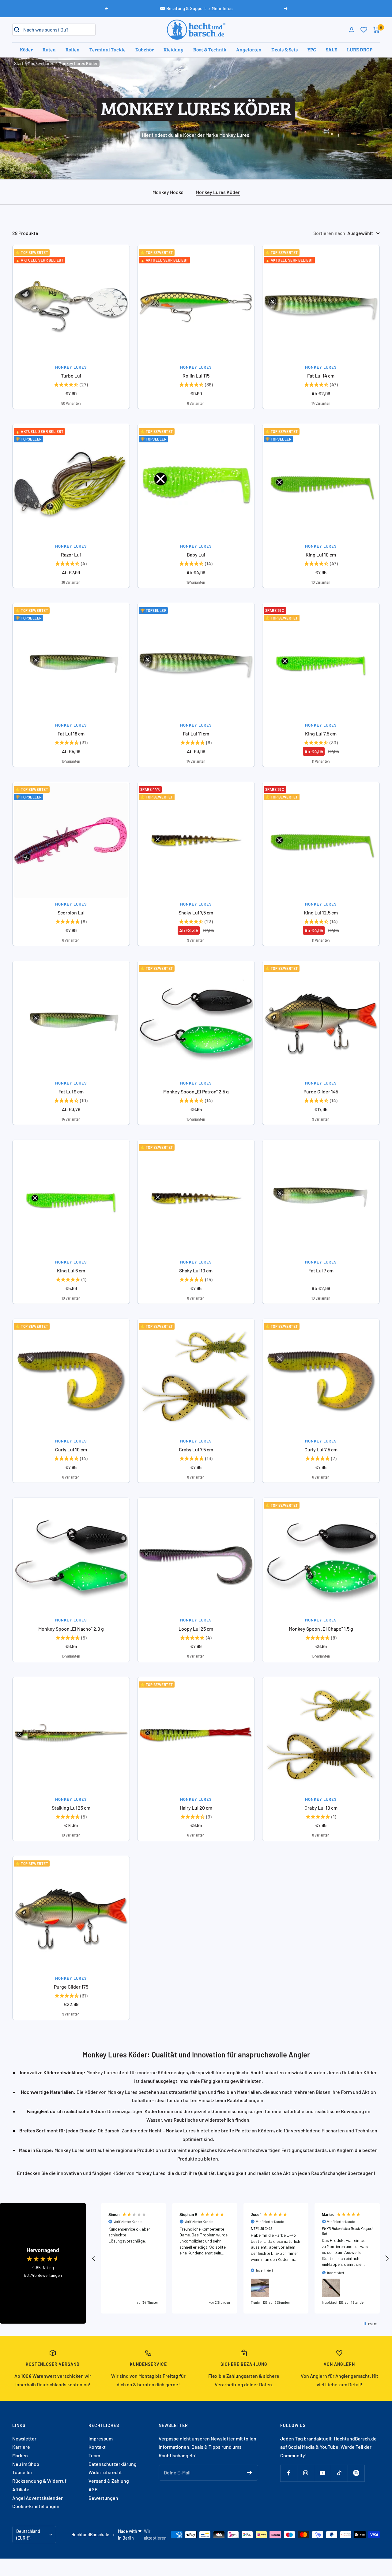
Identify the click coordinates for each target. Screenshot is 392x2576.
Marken (20, 2455)
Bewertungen (103, 2498)
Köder (26, 49)
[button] (94, 2258)
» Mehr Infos (220, 8)
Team (94, 2455)
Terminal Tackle (107, 49)
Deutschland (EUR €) (28, 2535)
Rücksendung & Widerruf (39, 2481)
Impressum (101, 2438)
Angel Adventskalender (38, 2498)
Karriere (21, 2447)
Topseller (22, 2472)
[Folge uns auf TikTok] (339, 2473)
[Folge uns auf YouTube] (322, 2473)
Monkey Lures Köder (218, 192)
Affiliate (21, 2489)
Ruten (49, 49)
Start (19, 63)
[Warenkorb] (377, 30)
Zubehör (145, 49)
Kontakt (97, 2447)
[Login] (352, 30)
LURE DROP (360, 49)
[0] (364, 30)
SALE (332, 49)
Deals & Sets (285, 49)
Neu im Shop (26, 2464)
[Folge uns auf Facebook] (289, 2473)
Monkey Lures (41, 63)
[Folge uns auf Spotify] (356, 2473)
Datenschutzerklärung (113, 2464)
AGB (93, 2489)
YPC (312, 49)
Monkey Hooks (168, 192)
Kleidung (173, 49)
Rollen (73, 49)
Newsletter (24, 2438)
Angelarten (249, 49)
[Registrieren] (249, 2473)
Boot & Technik (210, 49)
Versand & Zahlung (109, 2481)
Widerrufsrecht (105, 2472)
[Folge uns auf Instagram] (305, 2473)
